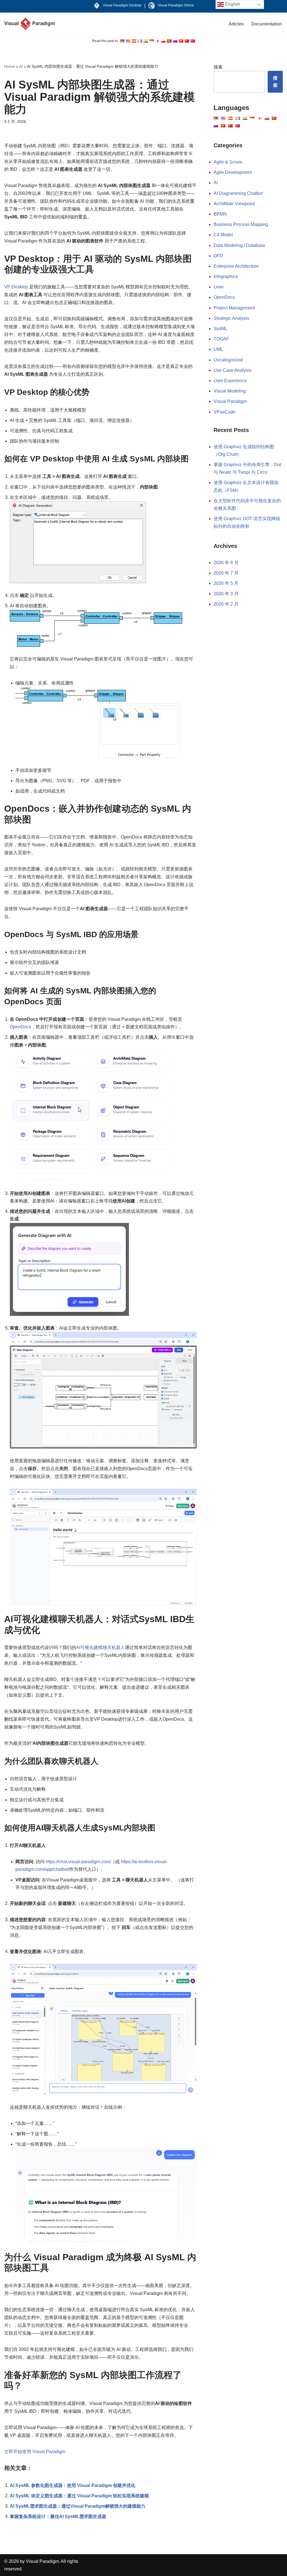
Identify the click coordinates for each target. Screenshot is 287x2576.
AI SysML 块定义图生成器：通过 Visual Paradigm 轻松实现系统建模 (79, 2496)
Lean (219, 287)
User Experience (230, 381)
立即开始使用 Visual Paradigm (35, 2452)
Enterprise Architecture (236, 266)
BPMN (220, 214)
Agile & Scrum (228, 162)
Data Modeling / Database (239, 245)
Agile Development (233, 172)
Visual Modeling (230, 391)
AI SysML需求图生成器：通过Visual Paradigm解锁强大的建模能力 (78, 2506)
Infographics (226, 276)
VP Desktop (16, 287)
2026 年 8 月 (226, 563)
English (232, 4)
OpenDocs (20, 1027)
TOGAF (221, 339)
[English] (122, 41)
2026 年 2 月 (226, 604)
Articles (236, 24)
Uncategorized (228, 360)
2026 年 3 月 (226, 594)
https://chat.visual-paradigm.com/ (78, 1862)
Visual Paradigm (230, 401)
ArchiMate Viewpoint (234, 204)
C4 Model (223, 235)
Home (10, 66)
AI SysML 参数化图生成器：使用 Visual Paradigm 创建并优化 (73, 2485)
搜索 (218, 67)
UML (218, 349)
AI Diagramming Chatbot (238, 193)
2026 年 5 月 (226, 583)
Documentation (267, 24)
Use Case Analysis (232, 370)
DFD (218, 256)
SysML (220, 329)
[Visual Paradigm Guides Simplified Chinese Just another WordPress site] (29, 24)
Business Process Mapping (241, 224)
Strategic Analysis (231, 318)
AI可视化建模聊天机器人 (100, 1647)
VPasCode (224, 412)
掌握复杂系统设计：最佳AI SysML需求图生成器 (58, 2517)
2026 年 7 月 (226, 573)
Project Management (234, 308)
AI (21, 66)
